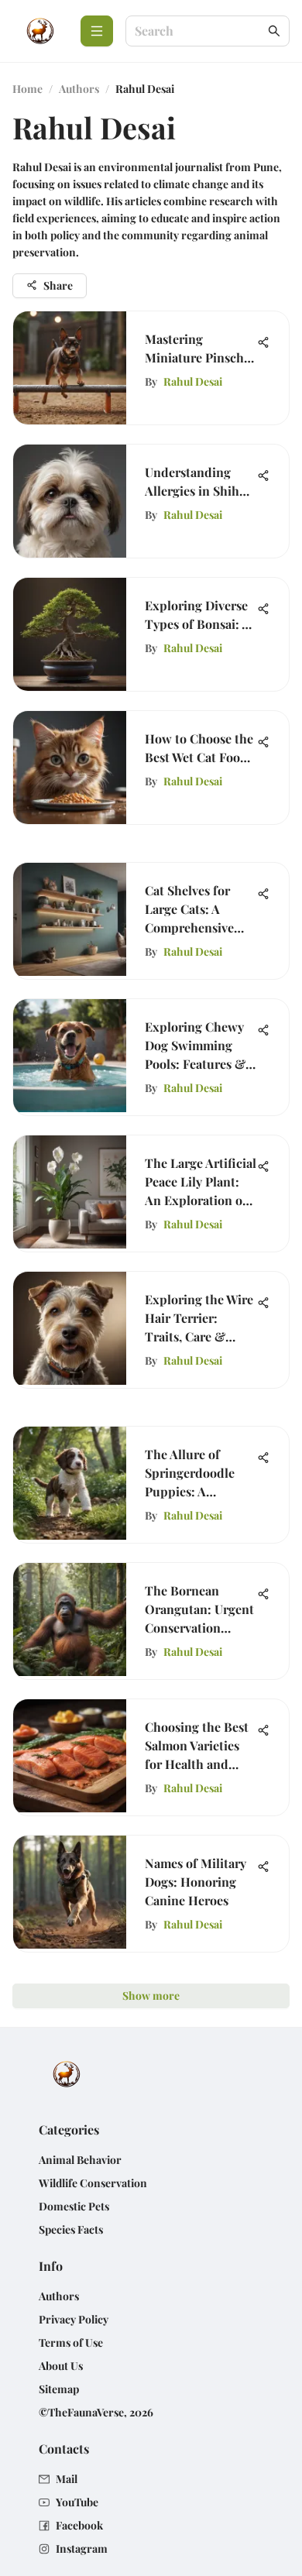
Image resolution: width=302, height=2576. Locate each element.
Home (27, 89)
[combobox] (200, 31)
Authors (79, 89)
